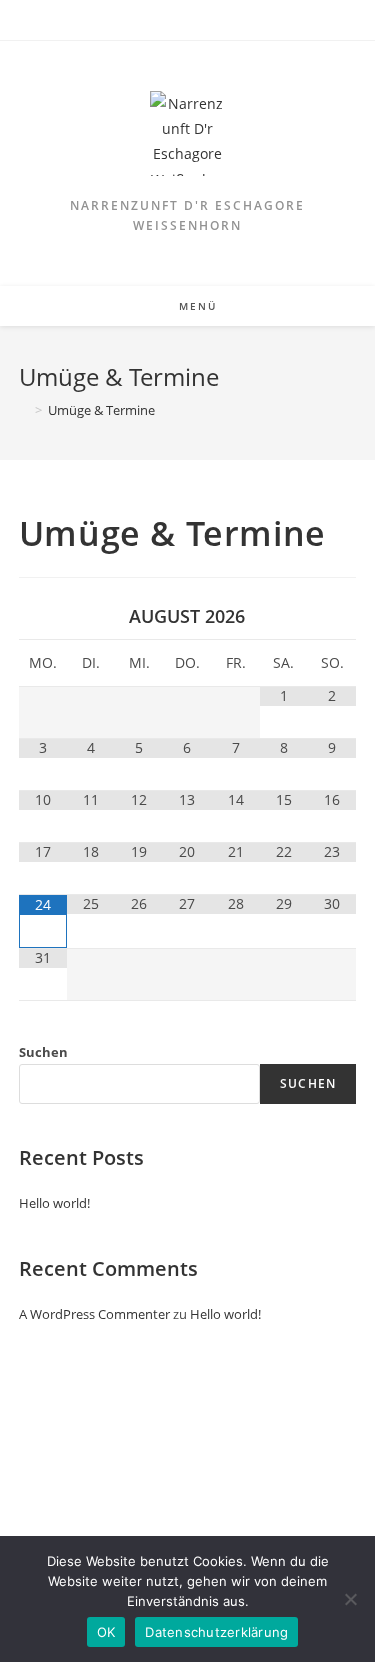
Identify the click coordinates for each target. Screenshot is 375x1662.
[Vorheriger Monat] (43, 616)
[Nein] (350, 1599)
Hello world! (54, 1203)
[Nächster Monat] (332, 616)
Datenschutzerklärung (216, 1632)
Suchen (43, 1052)
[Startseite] (24, 410)
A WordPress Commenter (94, 1314)
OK (106, 1632)
